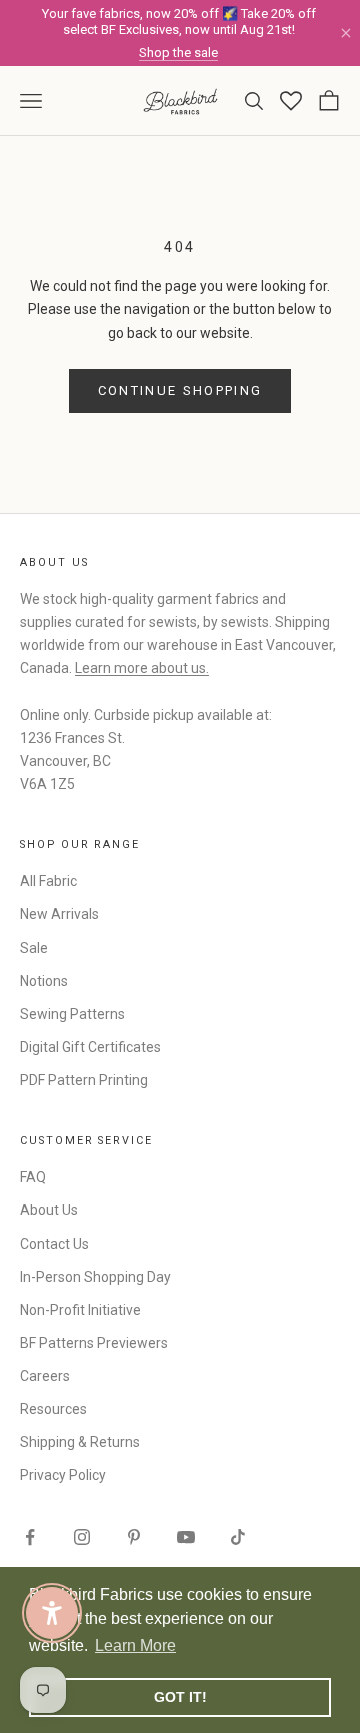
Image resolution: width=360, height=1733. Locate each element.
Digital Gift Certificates (90, 1047)
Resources (53, 1409)
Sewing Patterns (72, 1014)
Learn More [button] (135, 1645)
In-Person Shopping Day (95, 1277)
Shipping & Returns (80, 1442)
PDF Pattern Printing (84, 1080)
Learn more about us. (142, 668)
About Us (49, 1210)
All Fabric (48, 881)
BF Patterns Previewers (94, 1343)
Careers (45, 1376)
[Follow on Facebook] (30, 1537)
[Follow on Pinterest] (134, 1537)
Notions (44, 981)
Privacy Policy (63, 1475)
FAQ (33, 1177)
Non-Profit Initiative (80, 1310)
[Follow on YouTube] (186, 1537)
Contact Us (54, 1244)
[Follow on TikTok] (238, 1537)
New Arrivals (59, 914)
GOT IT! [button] (180, 1697)
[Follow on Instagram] (82, 1537)
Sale (34, 948)
